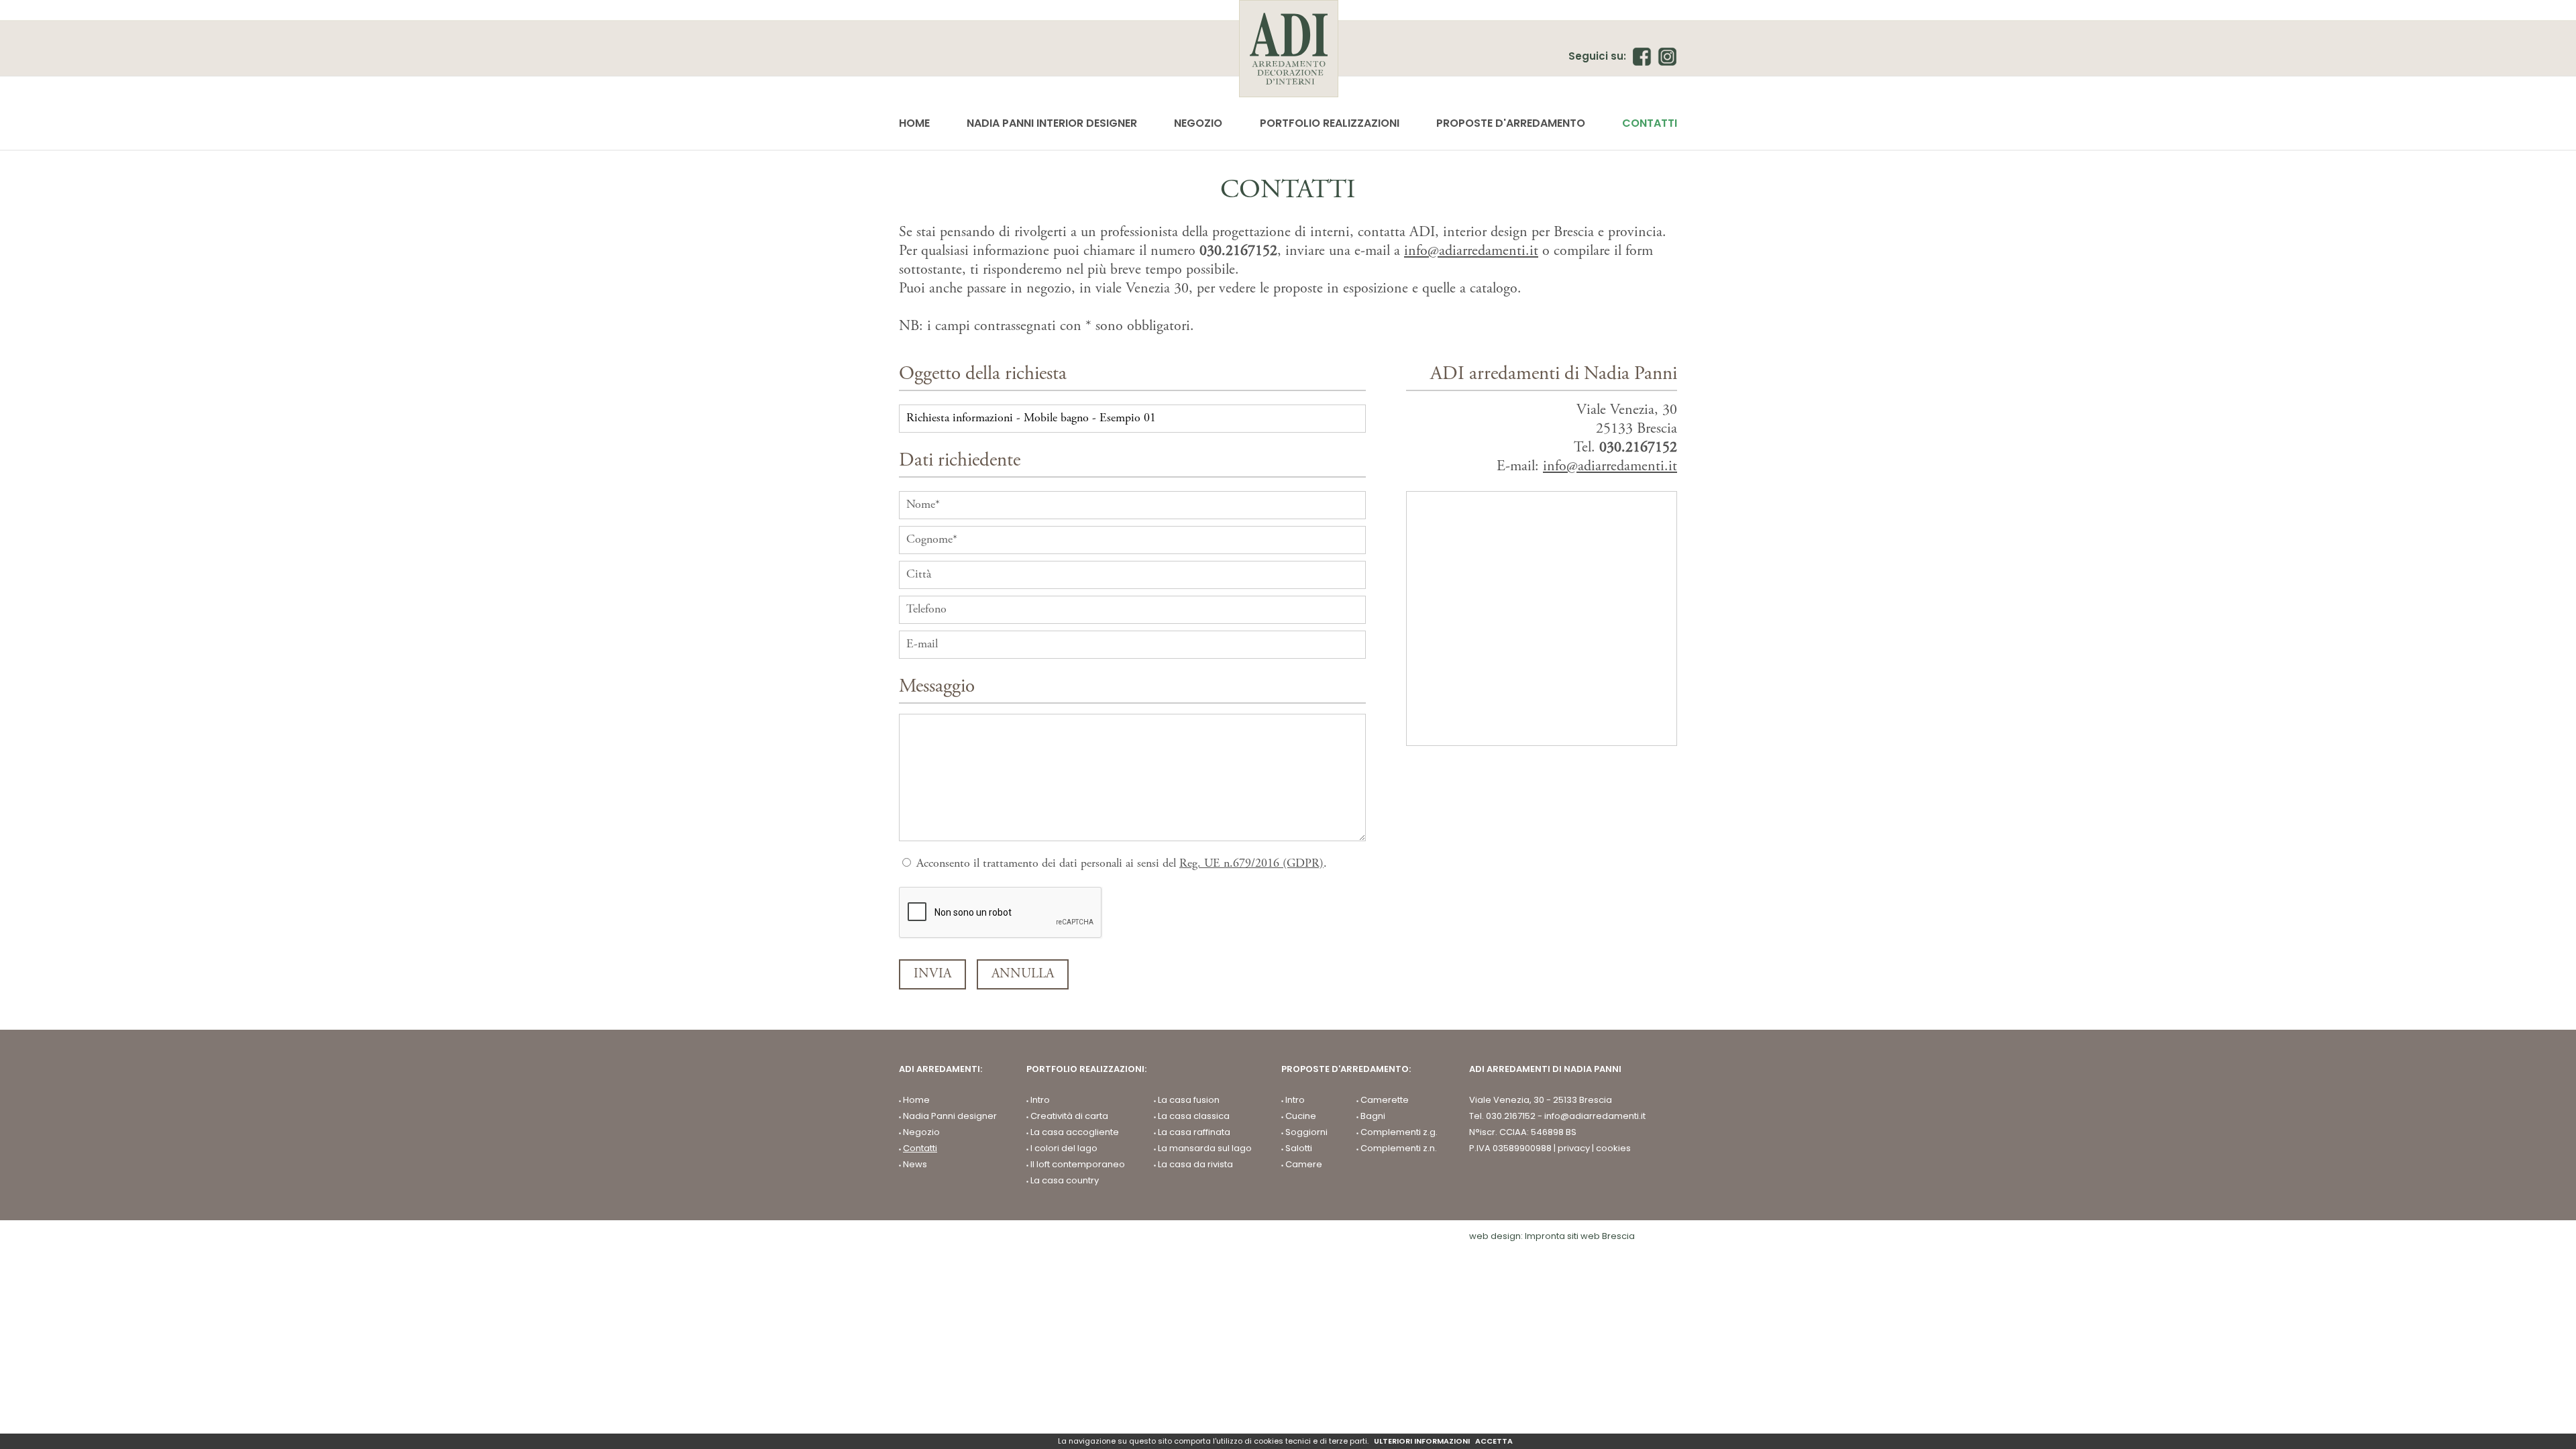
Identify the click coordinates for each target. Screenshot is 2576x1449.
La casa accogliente (1075, 1132)
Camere (1304, 1165)
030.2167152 (1238, 252)
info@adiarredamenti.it (1471, 252)
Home (914, 123)
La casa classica (1194, 1116)
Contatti (1650, 123)
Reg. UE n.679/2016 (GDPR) (1251, 864)
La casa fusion (1189, 1100)
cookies (1613, 1148)
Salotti (1299, 1148)
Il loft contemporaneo (1078, 1165)
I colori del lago (1064, 1148)
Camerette (1385, 1100)
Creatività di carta (1069, 1116)
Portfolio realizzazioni (1330, 123)
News (915, 1165)
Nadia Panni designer (950, 1116)
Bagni (1373, 1116)
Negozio (1198, 123)
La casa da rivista (1195, 1165)
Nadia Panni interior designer (1052, 123)
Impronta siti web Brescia (1580, 1236)
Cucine (1301, 1116)
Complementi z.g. (1399, 1132)
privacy (1574, 1148)
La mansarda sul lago (1205, 1148)
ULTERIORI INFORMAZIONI (1422, 1441)
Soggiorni (1306, 1132)
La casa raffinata (1194, 1132)
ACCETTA (1494, 1441)
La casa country (1065, 1181)
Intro (1040, 1100)
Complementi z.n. (1399, 1148)
